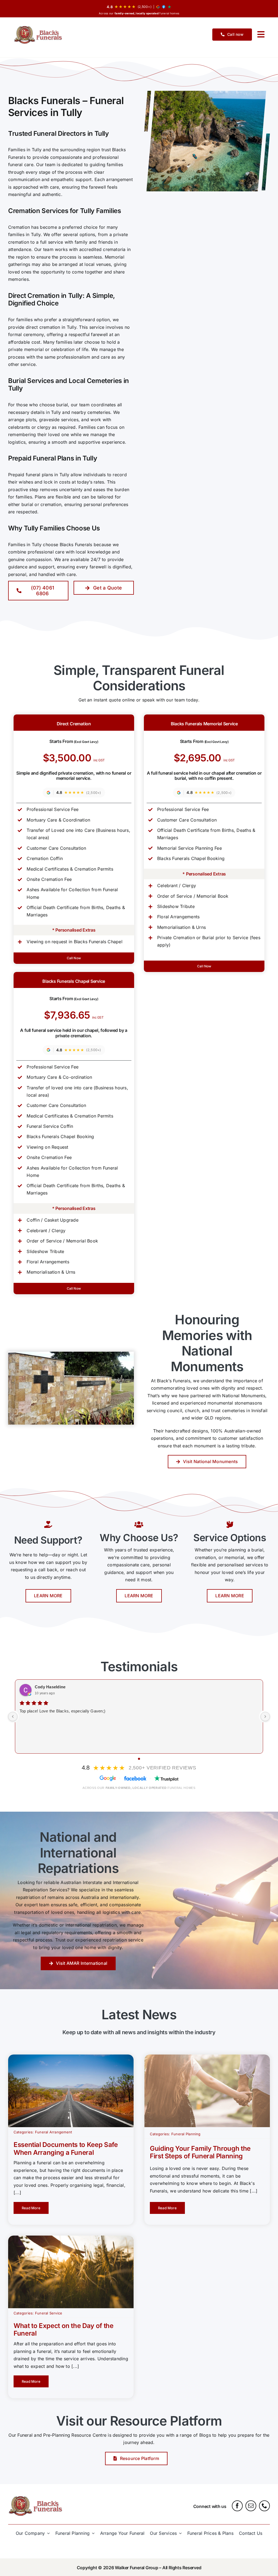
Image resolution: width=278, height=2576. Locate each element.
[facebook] (237, 2506)
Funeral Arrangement (54, 2132)
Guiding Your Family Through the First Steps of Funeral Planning (200, 2152)
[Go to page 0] (139, 1759)
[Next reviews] (265, 1717)
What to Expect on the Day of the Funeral (63, 2330)
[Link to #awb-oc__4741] (261, 34)
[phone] (264, 2506)
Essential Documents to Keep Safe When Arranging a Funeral (66, 2149)
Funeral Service (49, 2313)
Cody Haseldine (50, 1687)
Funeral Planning (186, 2134)
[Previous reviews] (13, 1717)
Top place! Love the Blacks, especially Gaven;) (62, 1711)
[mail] (251, 2506)
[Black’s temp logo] (39, 35)
